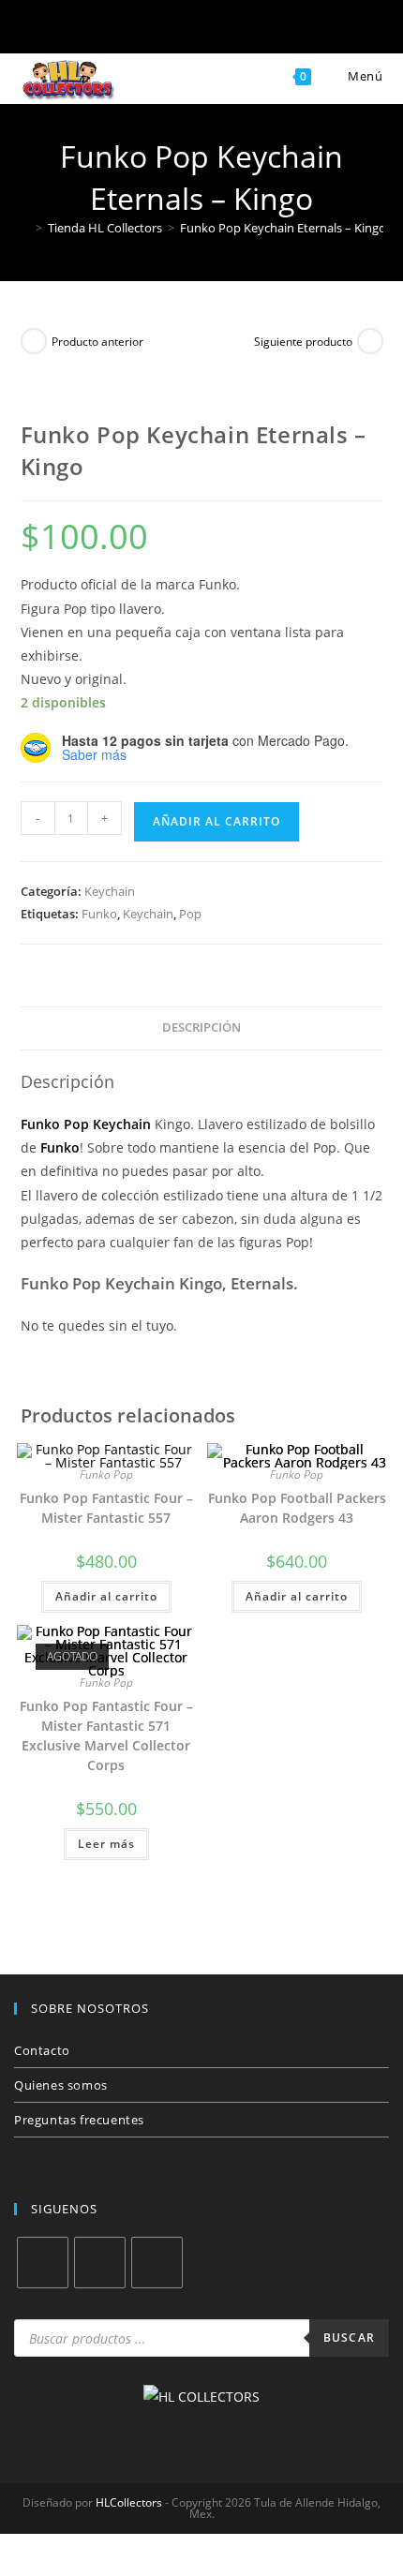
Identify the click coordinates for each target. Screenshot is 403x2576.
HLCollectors (129, 2502)
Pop (190, 914)
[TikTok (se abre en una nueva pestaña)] (293, 30)
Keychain (110, 891)
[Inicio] (25, 228)
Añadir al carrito (216, 821)
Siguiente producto (303, 342)
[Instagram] (100, 2263)
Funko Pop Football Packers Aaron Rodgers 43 (297, 1508)
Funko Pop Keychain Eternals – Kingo (283, 228)
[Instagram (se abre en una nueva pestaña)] (171, 30)
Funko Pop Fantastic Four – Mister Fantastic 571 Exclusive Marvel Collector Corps (106, 1735)
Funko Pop (106, 1474)
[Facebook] (43, 2263)
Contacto (42, 2050)
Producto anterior (97, 342)
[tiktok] (157, 2263)
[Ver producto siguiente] (370, 341)
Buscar (349, 2338)
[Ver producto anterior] (34, 341)
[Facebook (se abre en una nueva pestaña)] (110, 30)
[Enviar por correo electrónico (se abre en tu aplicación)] (232, 30)
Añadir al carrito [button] (106, 1596)
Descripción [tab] (201, 1027)
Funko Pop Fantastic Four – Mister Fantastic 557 (106, 1508)
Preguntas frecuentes (79, 2120)
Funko (99, 914)
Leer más (106, 1844)
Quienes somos (61, 2085)
